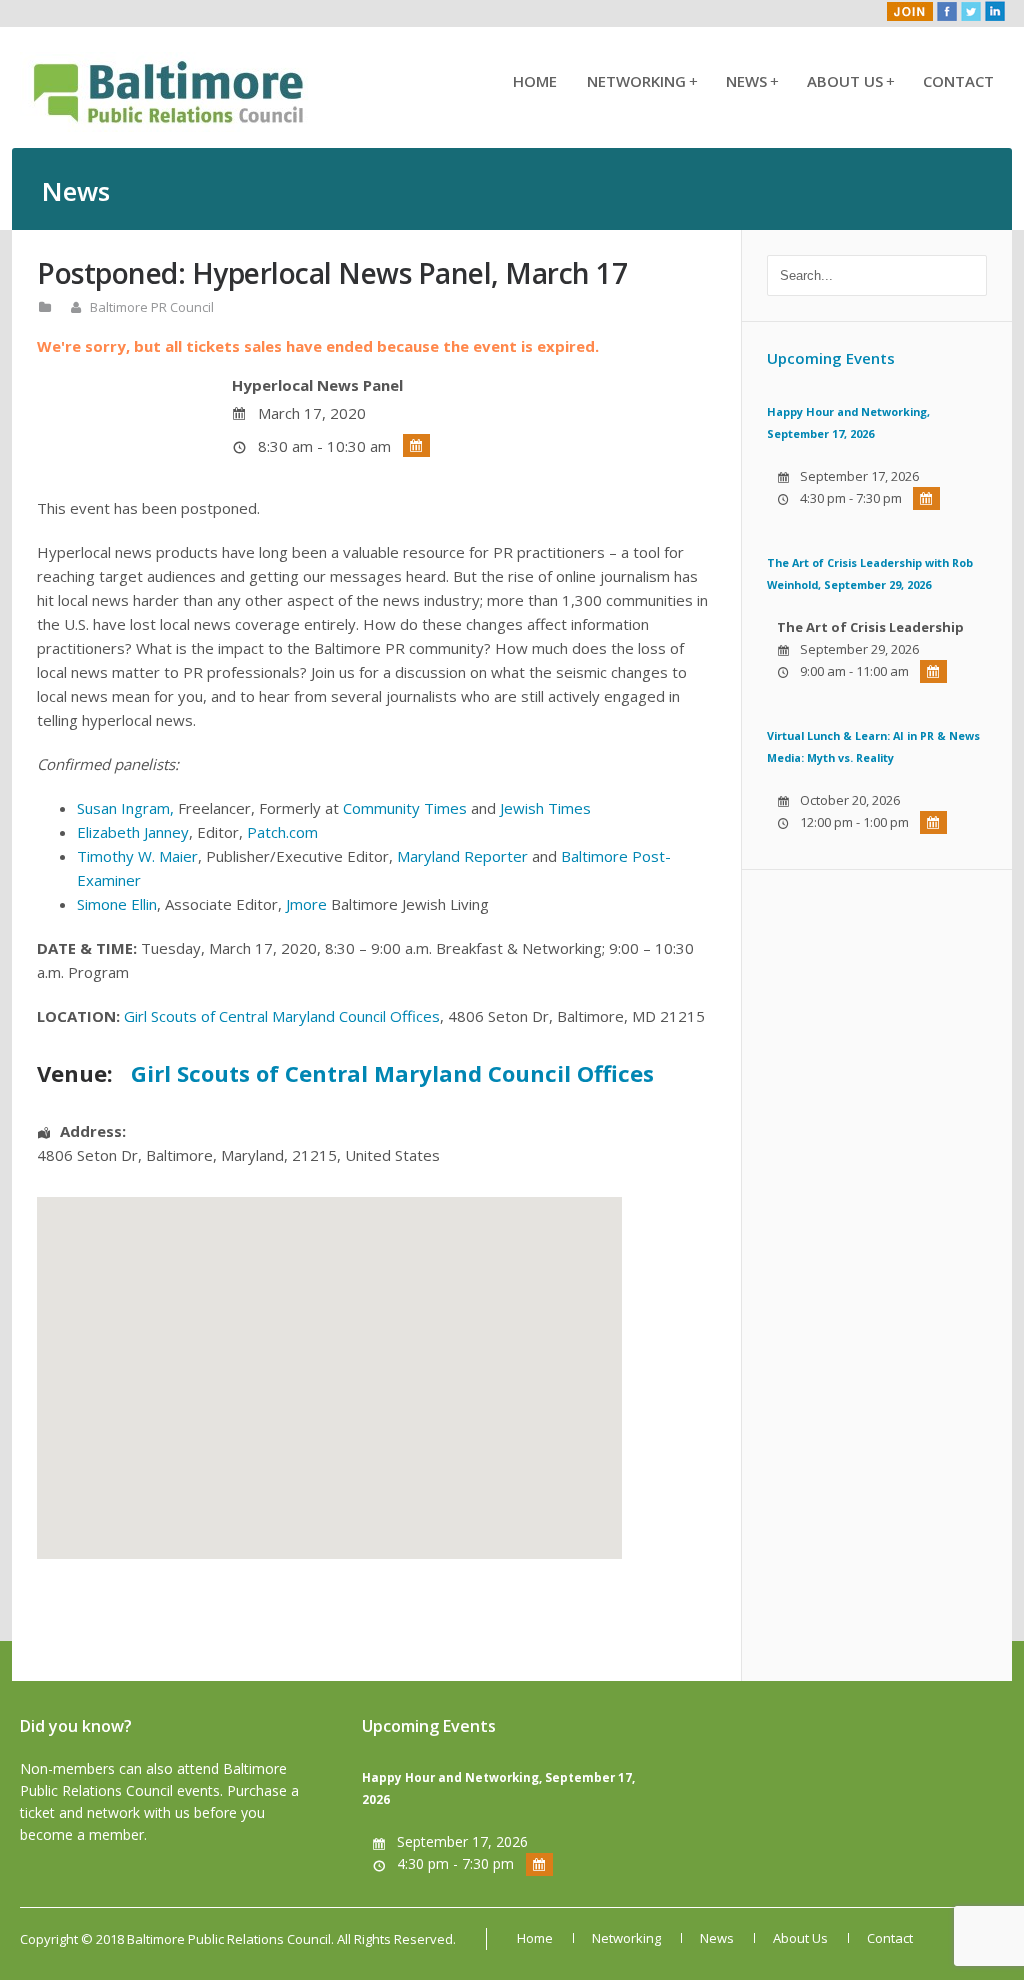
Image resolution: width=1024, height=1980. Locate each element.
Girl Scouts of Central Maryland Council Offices (282, 1016)
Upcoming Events (831, 358)
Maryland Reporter (462, 856)
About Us (850, 81)
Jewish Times (545, 808)
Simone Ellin (117, 904)
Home (535, 81)
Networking (641, 81)
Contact (958, 81)
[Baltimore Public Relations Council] (170, 126)
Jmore (306, 904)
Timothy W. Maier (137, 856)
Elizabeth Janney (133, 832)
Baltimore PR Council (152, 307)
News (751, 81)
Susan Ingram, (125, 808)
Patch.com (282, 832)
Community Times (405, 808)
